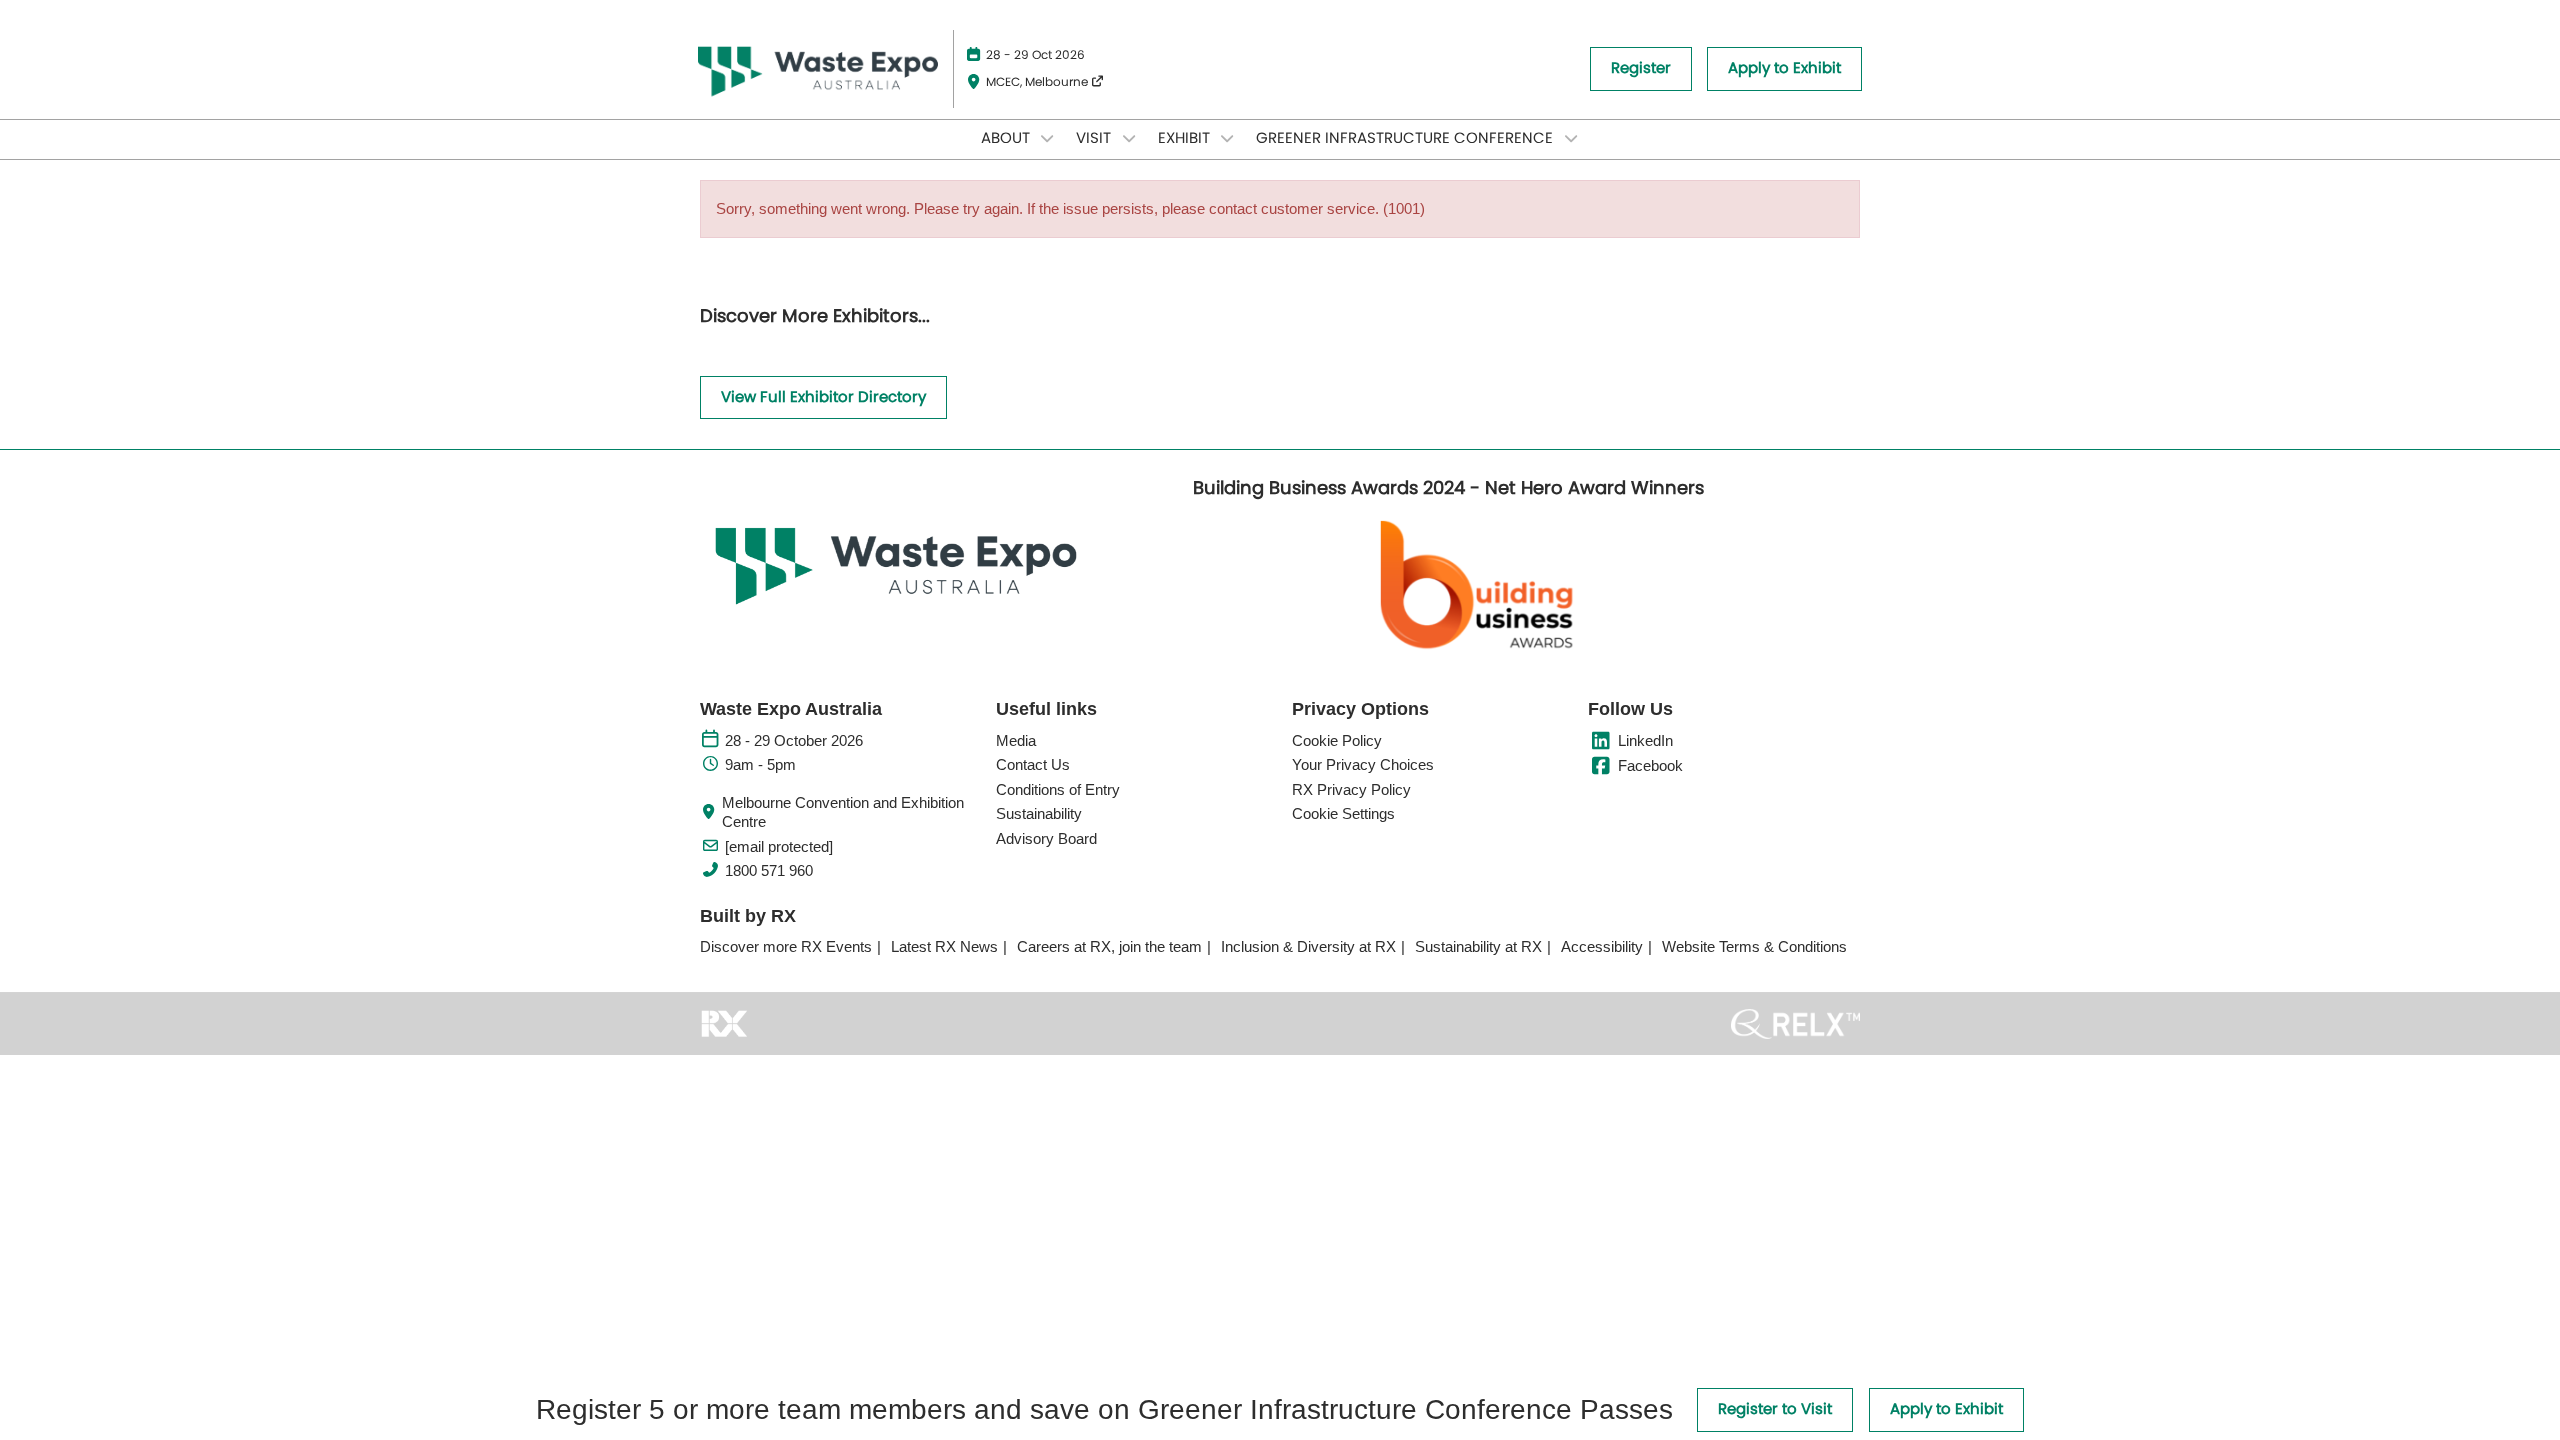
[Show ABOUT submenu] (1048, 138)
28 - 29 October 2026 (794, 740)
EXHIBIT (1186, 138)
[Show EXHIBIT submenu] (1228, 138)
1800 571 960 (769, 870)
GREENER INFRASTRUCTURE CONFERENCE (1406, 138)
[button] (1641, 69)
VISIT (1095, 138)
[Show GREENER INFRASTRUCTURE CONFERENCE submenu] (1571, 138)
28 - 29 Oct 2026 (1035, 55)
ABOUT (1007, 138)
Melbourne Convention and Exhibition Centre (843, 812)
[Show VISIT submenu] (1129, 138)
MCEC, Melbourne (1038, 82)
